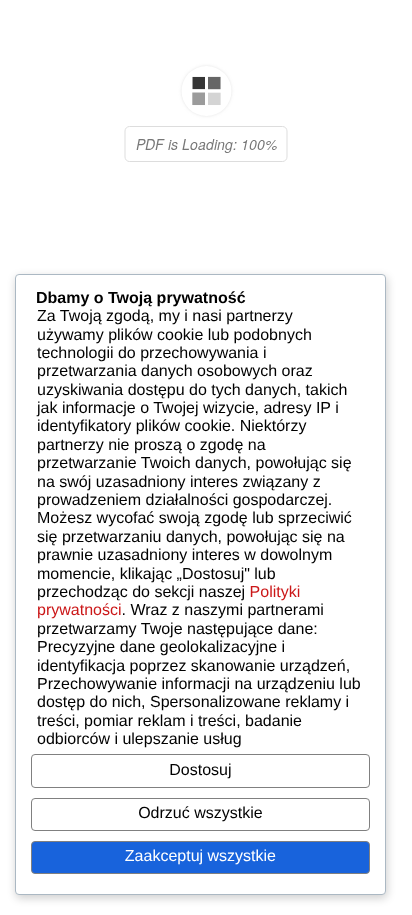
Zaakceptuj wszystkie (200, 856)
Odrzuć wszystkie (200, 813)
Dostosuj (200, 770)
